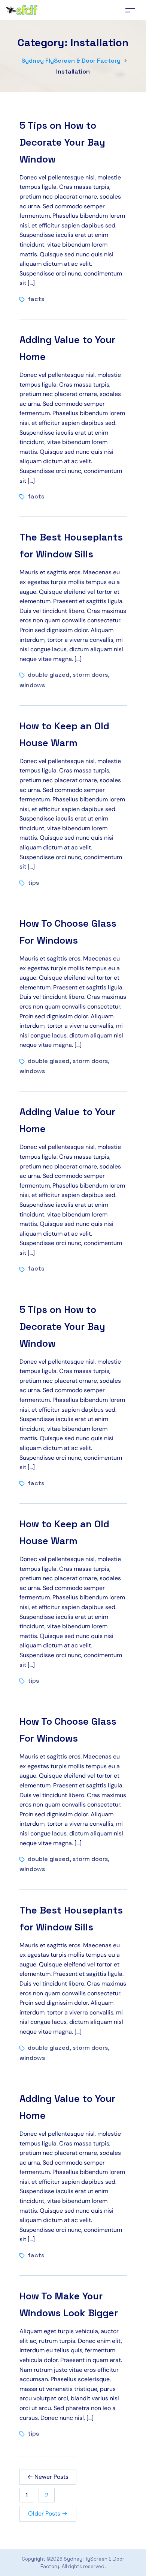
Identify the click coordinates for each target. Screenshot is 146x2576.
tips (33, 883)
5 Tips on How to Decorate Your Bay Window (62, 142)
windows (32, 685)
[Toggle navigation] (130, 10)
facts (36, 299)
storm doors (90, 675)
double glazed (48, 675)
